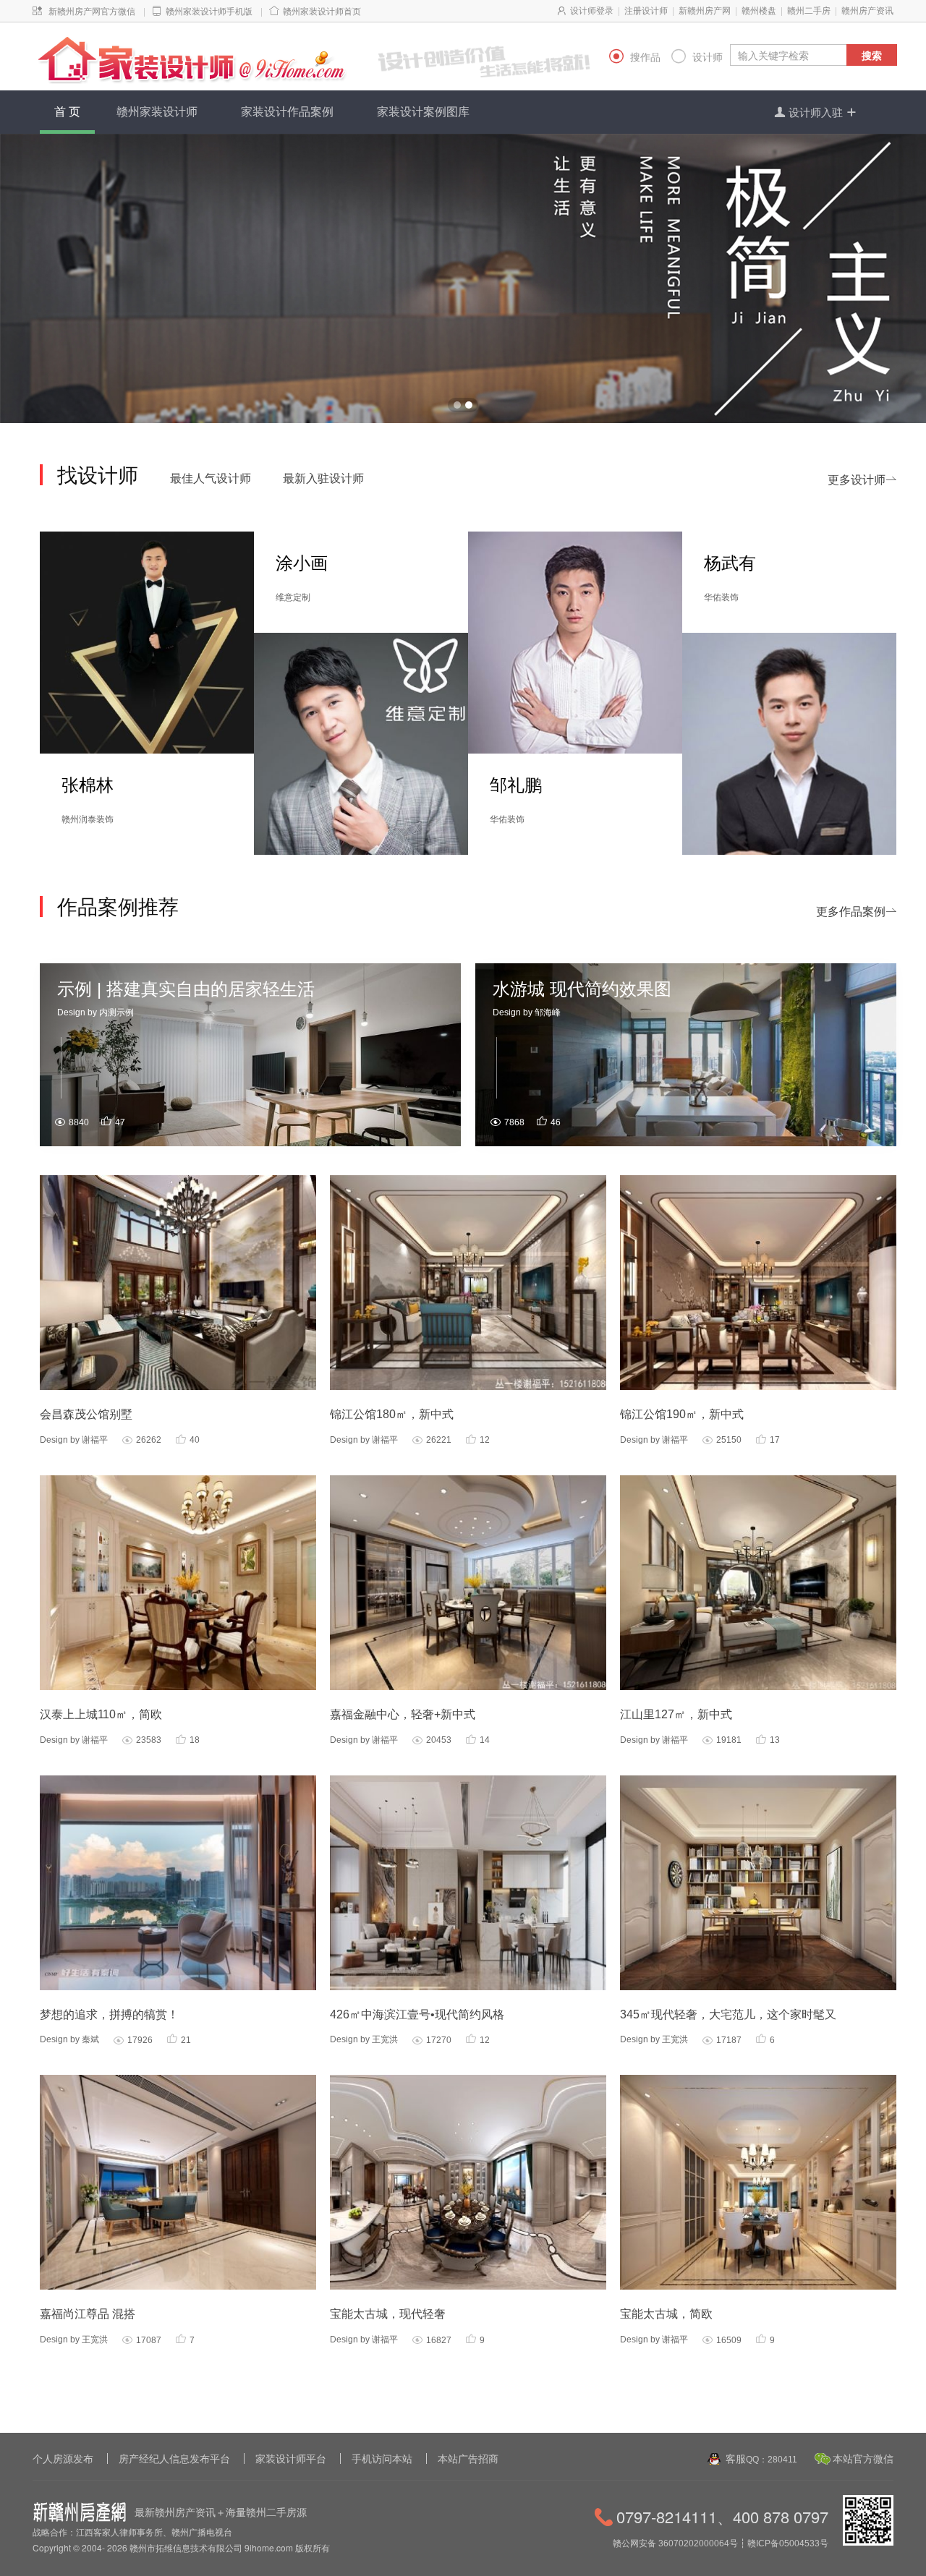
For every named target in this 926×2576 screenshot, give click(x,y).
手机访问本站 (382, 2459)
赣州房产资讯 (867, 11)
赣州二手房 (809, 11)
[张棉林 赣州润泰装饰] (147, 641)
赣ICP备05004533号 (788, 2543)
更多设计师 (862, 480)
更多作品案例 (857, 912)
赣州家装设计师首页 (322, 12)
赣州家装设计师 (157, 112)
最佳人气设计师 (211, 478)
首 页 (67, 112)
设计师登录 (592, 11)
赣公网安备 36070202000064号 (675, 2543)
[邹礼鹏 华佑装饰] (575, 641)
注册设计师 (646, 11)
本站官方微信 (863, 2459)
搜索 (872, 55)
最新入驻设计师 (323, 478)
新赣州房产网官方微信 (92, 12)
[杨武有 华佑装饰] (789, 743)
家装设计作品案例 (287, 112)
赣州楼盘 (759, 11)
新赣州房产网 (705, 11)
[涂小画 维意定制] (361, 743)
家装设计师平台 (291, 2459)
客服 (761, 2459)
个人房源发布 (63, 2459)
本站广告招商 (468, 2459)
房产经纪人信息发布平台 (174, 2459)
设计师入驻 (816, 112)
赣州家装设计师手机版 (209, 12)
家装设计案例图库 (423, 112)
